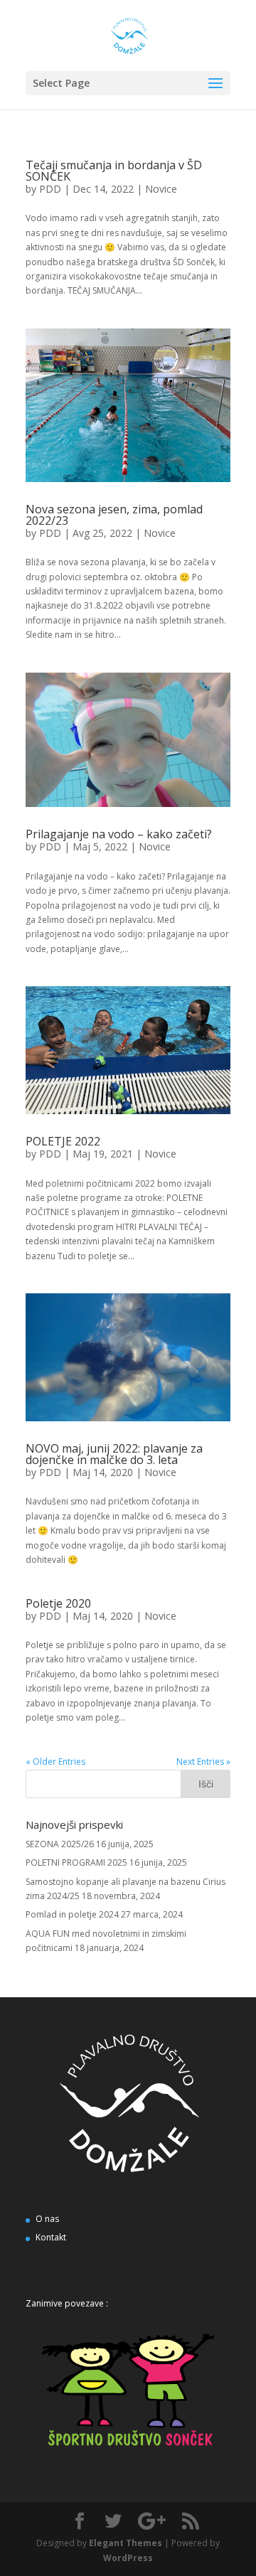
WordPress (128, 2558)
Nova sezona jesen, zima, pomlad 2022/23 (114, 515)
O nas (47, 2219)
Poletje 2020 (58, 1603)
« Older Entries (55, 1762)
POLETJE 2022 (63, 1141)
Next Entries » (203, 1762)
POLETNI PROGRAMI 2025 (76, 1862)
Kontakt (51, 2237)
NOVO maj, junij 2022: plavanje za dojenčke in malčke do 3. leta (114, 1454)
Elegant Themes (126, 2543)
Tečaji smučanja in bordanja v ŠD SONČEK (114, 171)
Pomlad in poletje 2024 (72, 1914)
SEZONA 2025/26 (60, 1844)
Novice (161, 189)
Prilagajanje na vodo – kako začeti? (119, 834)
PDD (50, 189)
